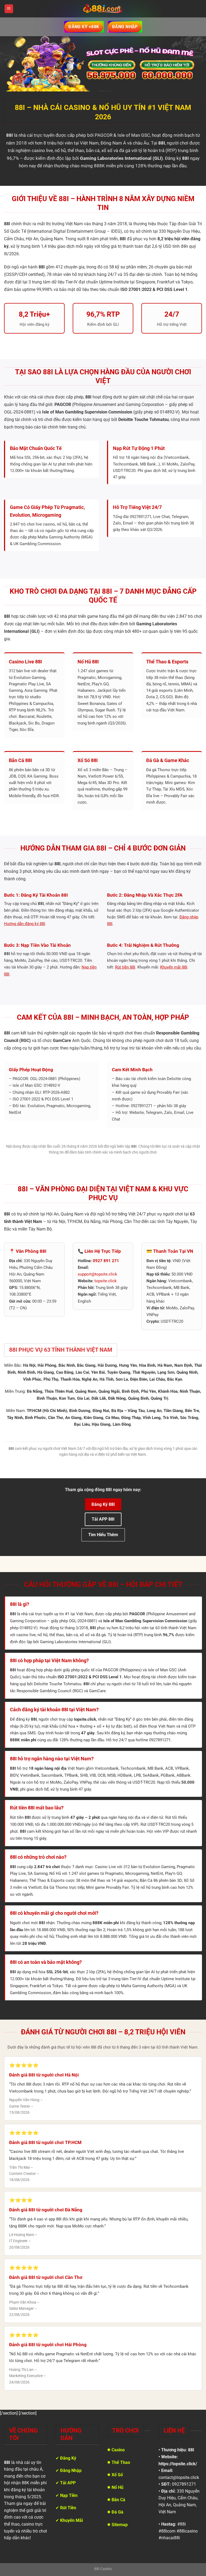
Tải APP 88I (103, 1519)
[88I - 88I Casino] (103, 9)
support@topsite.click (98, 1274)
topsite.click (106, 1281)
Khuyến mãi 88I (174, 967)
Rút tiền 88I (125, 967)
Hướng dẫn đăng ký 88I (25, 924)
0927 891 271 (106, 1261)
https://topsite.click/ (178, 2464)
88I (191, 2450)
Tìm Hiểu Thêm (103, 1535)
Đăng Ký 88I (103, 1504)
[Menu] (9, 9)
